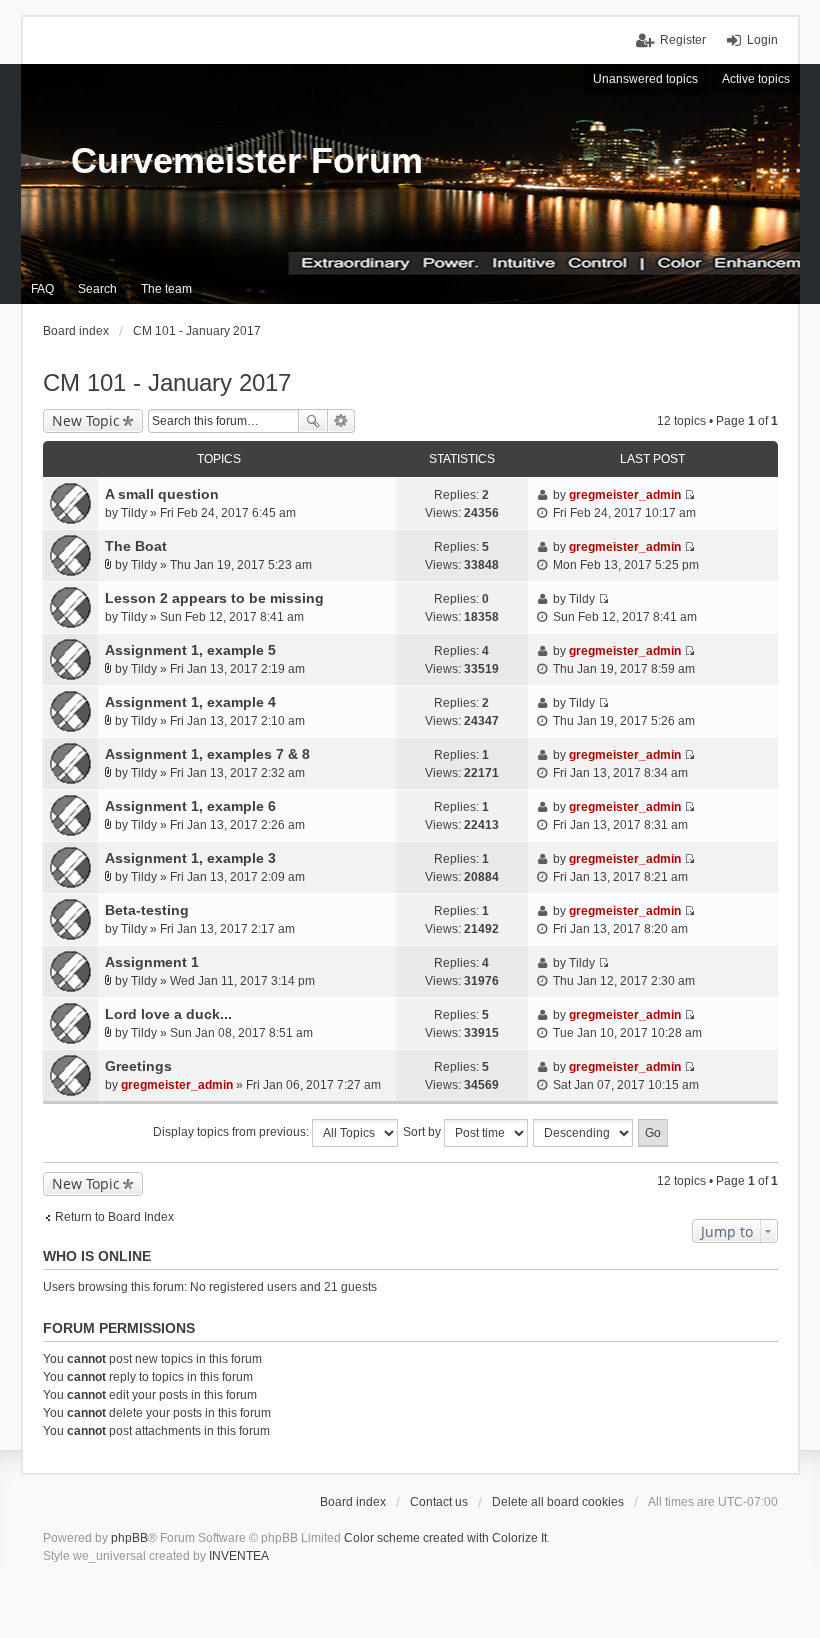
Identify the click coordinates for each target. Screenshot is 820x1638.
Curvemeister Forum (247, 160)
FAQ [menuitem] (42, 289)
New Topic (86, 420)
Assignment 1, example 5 (190, 650)
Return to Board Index (114, 1217)
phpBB (129, 1538)
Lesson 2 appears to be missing (214, 598)
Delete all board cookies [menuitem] (558, 1502)
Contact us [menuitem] (439, 1502)
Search (313, 421)
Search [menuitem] (97, 289)
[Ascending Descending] (584, 1133)
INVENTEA (239, 1556)
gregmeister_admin (625, 495)
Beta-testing (147, 910)
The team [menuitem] (166, 289)
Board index (353, 1502)
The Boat (136, 546)
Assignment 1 (152, 962)
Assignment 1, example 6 (190, 806)
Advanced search (341, 421)
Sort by (423, 1132)
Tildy (134, 513)
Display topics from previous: (232, 1132)
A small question (162, 494)
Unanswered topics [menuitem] (645, 79)
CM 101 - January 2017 (167, 382)
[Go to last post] (689, 495)
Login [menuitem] (762, 40)
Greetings (138, 1066)
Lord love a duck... (168, 1014)
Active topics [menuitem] (756, 79)
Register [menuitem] (683, 40)
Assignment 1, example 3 (190, 858)
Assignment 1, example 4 (190, 702)
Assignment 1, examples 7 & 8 (207, 754)
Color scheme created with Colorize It (445, 1538)
